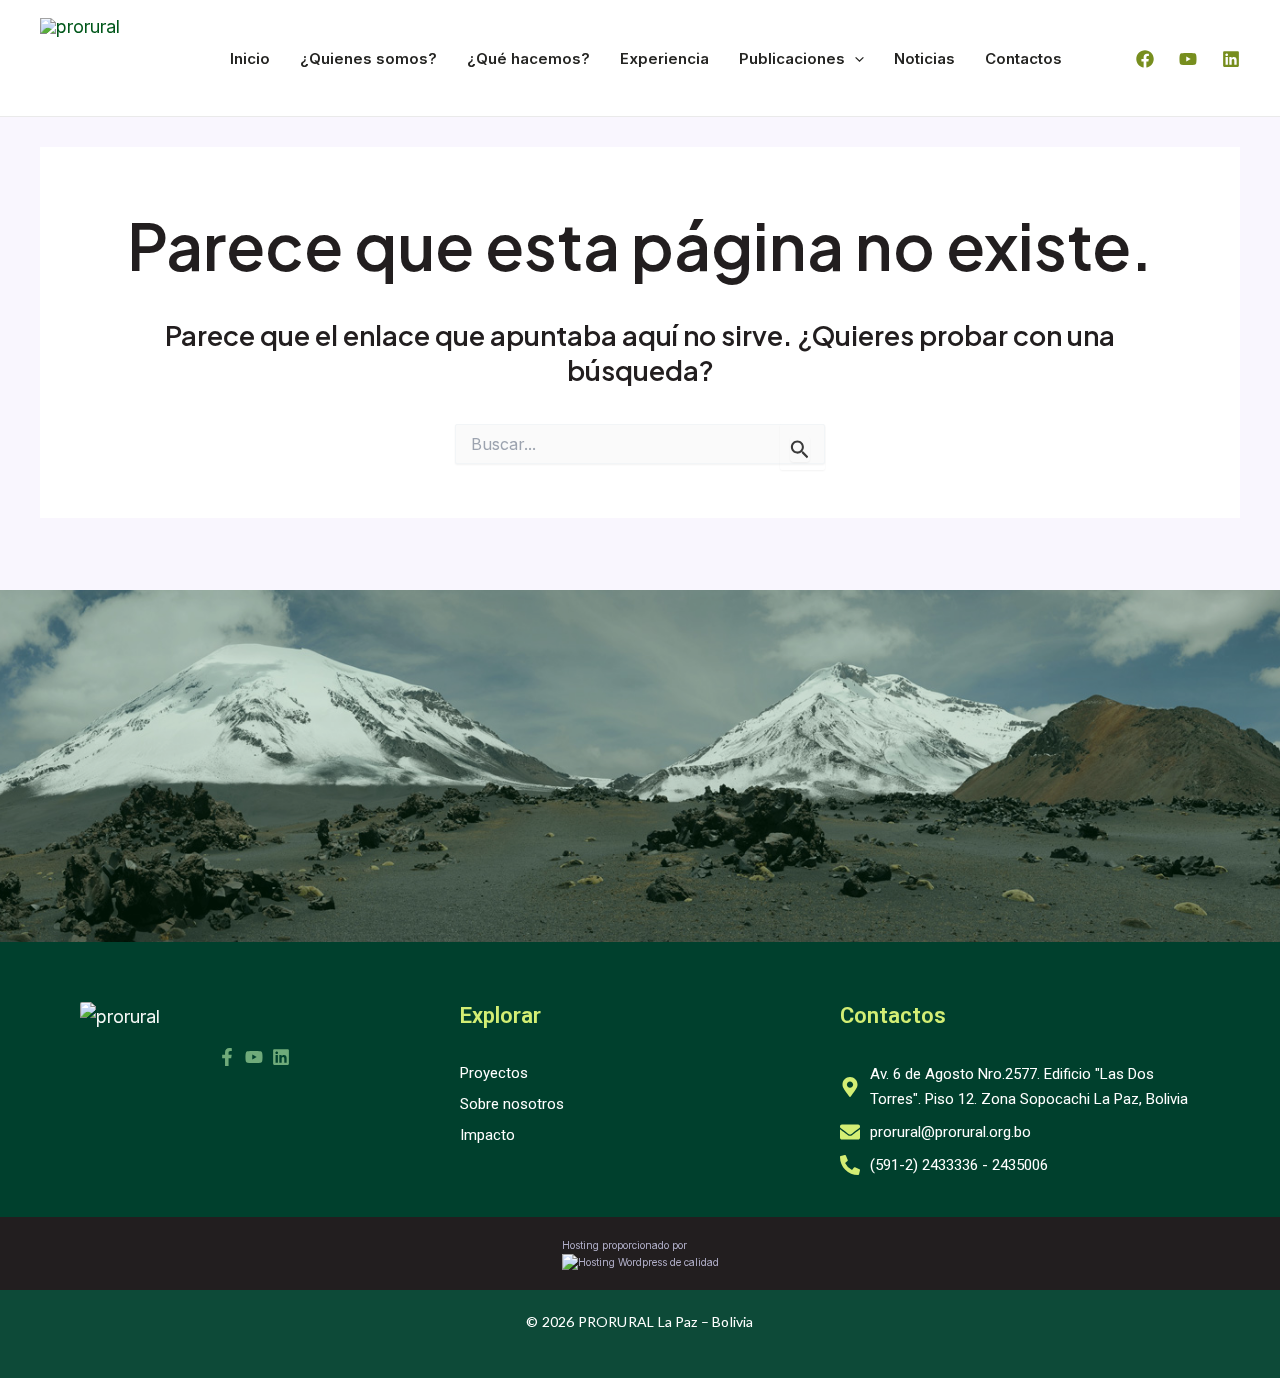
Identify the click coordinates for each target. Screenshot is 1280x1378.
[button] (854, 58)
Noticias (924, 58)
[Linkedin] (1231, 59)
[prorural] (120, 1017)
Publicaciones (792, 58)
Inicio (250, 58)
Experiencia (664, 58)
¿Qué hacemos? (528, 58)
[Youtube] (1188, 59)
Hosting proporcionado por (624, 1245)
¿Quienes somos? (368, 58)
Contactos (1023, 58)
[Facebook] (1145, 59)
